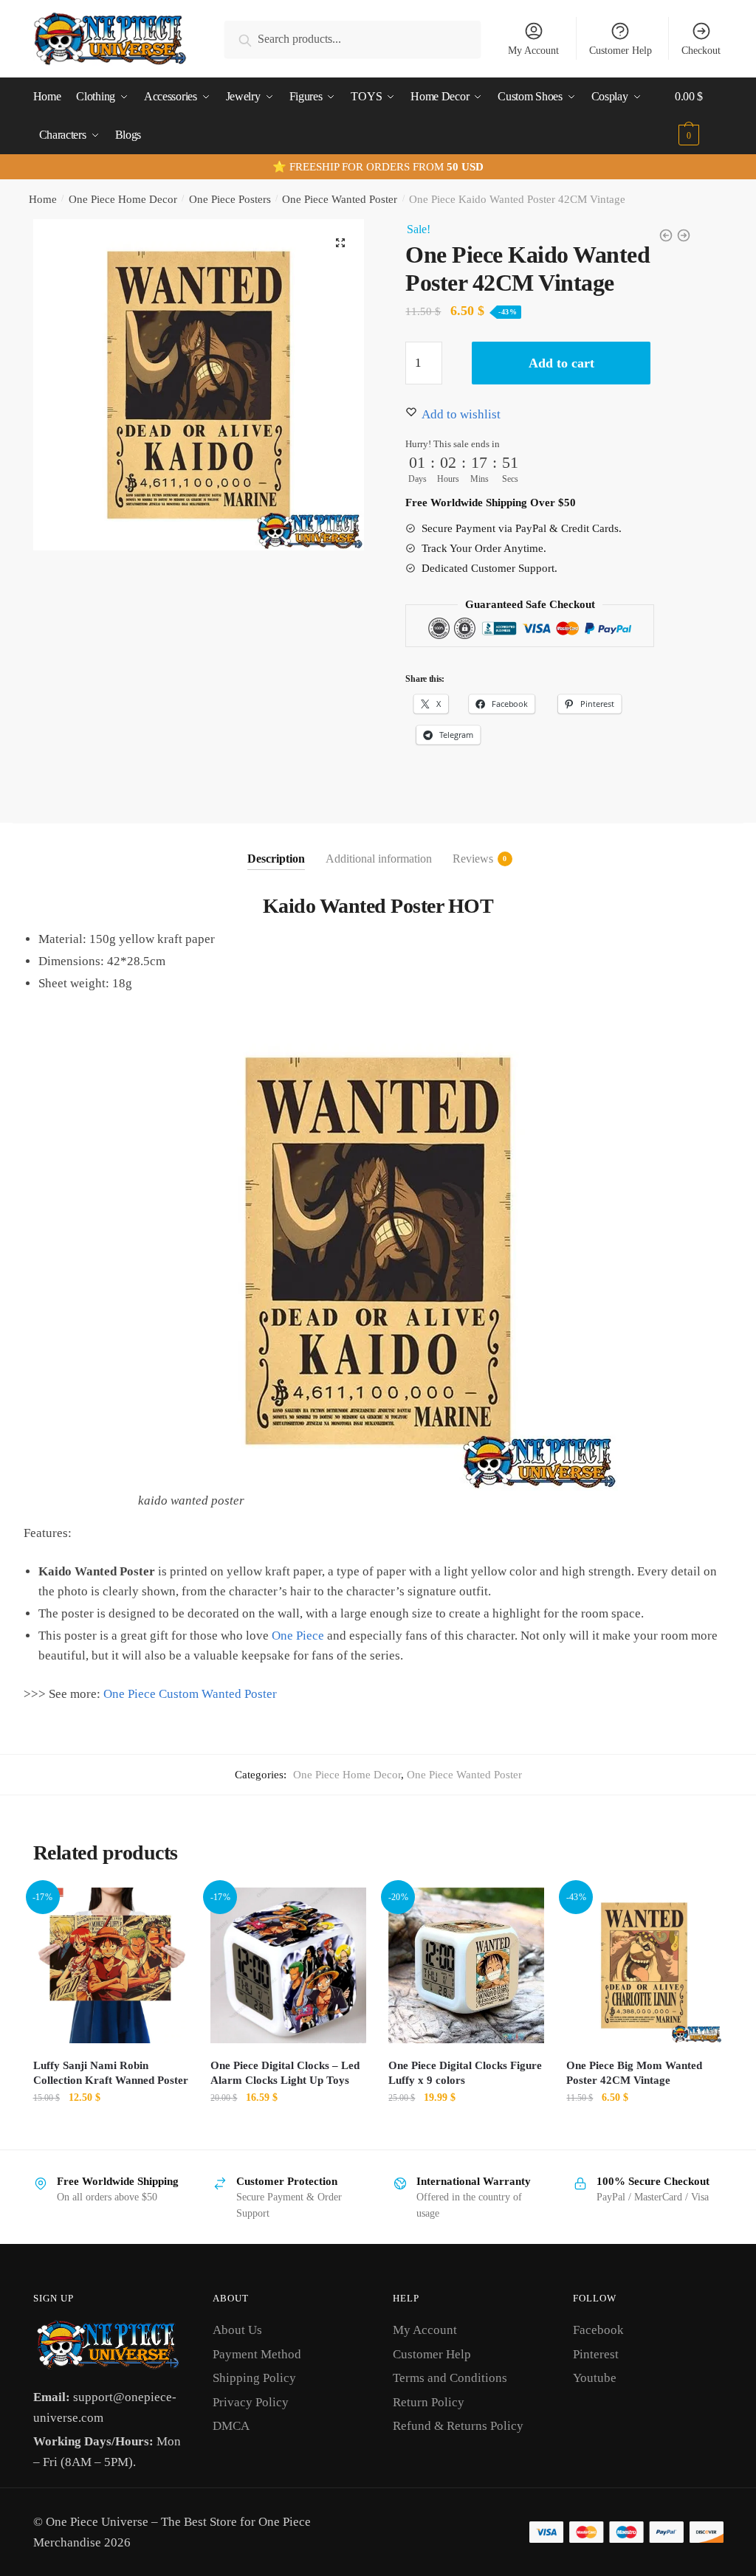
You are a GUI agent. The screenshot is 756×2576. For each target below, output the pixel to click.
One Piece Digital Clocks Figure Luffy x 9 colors (465, 2073)
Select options (288, 2131)
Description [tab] (276, 859)
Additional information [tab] (379, 859)
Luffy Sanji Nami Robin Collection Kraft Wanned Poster (111, 2073)
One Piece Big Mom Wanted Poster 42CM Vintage (634, 2073)
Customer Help (621, 51)
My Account (533, 51)
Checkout (701, 51)
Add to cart (561, 363)
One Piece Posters (230, 199)
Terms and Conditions (450, 2378)
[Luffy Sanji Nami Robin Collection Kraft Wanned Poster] (111, 1965)
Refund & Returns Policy (458, 2426)
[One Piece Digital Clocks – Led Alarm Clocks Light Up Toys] (288, 1965)
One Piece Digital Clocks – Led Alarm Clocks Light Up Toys (285, 2073)
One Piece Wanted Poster (340, 199)
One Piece (298, 1636)
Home (43, 199)
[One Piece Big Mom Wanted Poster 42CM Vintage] (644, 1965)
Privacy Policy (251, 2402)
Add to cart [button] (111, 2131)
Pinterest (596, 2354)
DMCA (231, 2426)
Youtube (595, 2378)
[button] (340, 243)
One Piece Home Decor (123, 199)
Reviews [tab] (473, 859)
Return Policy (429, 2402)
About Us (237, 2330)
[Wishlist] (166, 1910)
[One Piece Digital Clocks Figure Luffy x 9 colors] (466, 1965)
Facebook (598, 2330)
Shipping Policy (254, 2378)
